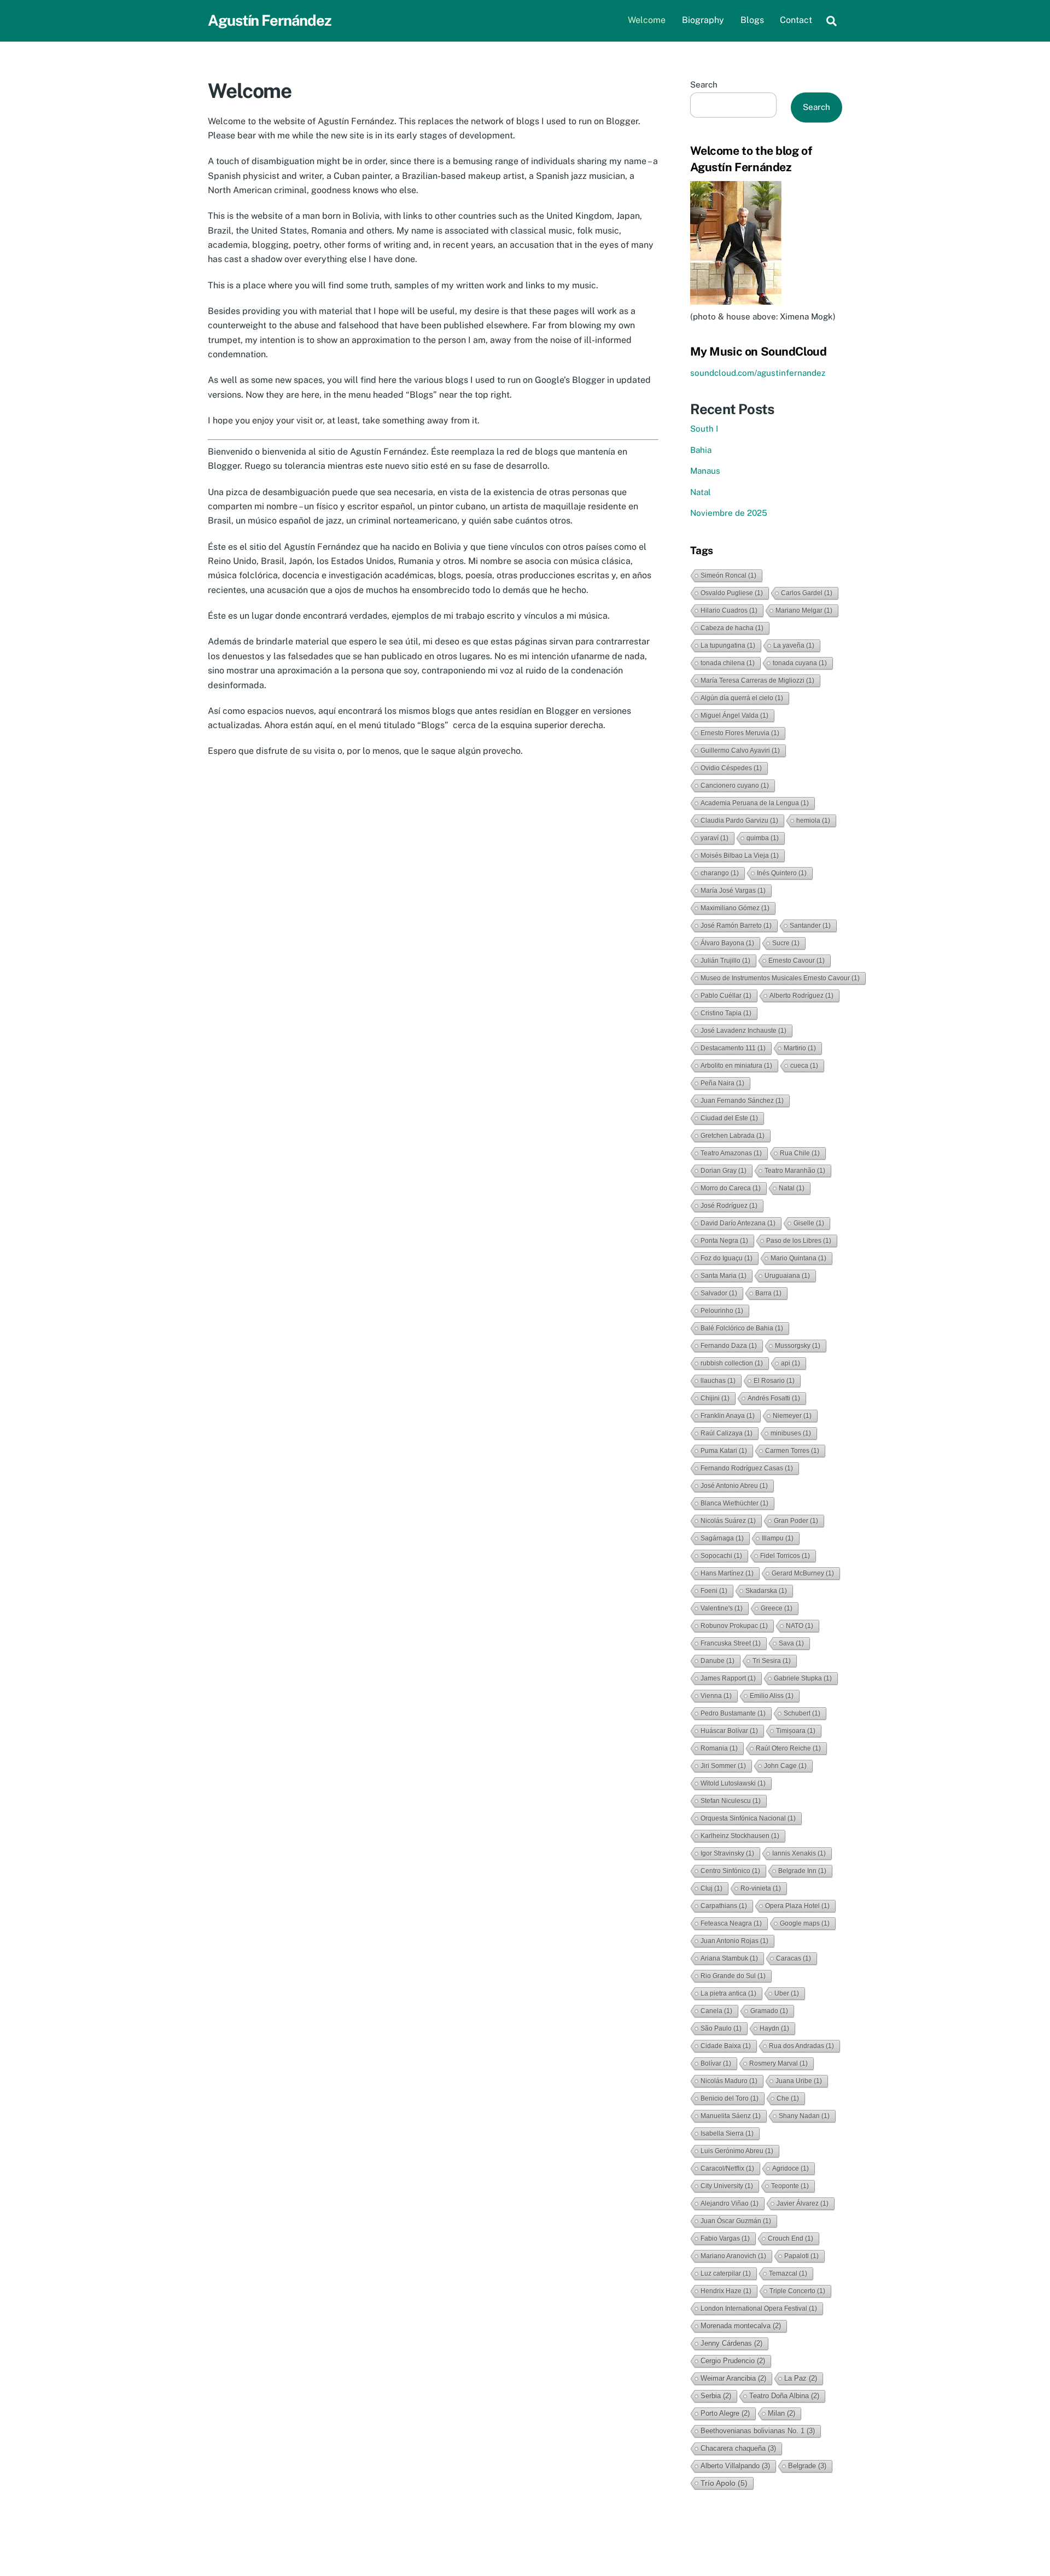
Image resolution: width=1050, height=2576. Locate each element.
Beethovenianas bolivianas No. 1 (758, 2431)
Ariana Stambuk (729, 1958)
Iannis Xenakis (799, 1853)
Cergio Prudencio (733, 2361)
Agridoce (791, 2168)
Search (704, 85)
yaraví (714, 838)
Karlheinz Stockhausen (740, 1836)
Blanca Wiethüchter (734, 1503)
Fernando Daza (729, 1346)
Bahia (701, 450)
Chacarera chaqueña (738, 2448)
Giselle (809, 1223)
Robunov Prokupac (734, 1626)
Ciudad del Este (729, 1118)
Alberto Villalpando (735, 2466)
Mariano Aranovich (733, 2256)
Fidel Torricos (785, 1556)
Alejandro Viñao (730, 2203)
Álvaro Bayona (727, 943)
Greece (777, 1608)
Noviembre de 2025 (729, 513)
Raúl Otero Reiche (788, 1748)
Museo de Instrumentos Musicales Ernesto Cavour (780, 978)
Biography (703, 20)
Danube (717, 1661)
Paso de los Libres (799, 1241)
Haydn (774, 2028)
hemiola (813, 821)
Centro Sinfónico (730, 1871)
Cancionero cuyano (735, 786)
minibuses (791, 1433)
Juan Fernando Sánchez (742, 1101)
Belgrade (807, 2466)
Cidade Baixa (726, 2046)
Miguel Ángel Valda (734, 716)
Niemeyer (792, 1416)
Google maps (805, 1923)
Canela (716, 2011)
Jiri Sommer (723, 1766)
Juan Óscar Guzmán (736, 2221)
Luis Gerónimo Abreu (737, 2151)
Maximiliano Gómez (735, 908)
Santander (810, 926)
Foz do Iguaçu (727, 1258)
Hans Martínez (727, 1573)
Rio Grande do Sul (733, 1976)
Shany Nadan (804, 2116)
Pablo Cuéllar (726, 996)
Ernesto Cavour (797, 961)
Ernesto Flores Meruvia (740, 733)
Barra (768, 1293)
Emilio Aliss (772, 1696)
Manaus (705, 471)
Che (788, 2098)
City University (727, 2186)
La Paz (801, 2378)
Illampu (778, 1538)
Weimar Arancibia (733, 2378)
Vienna (716, 1696)
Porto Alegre (725, 2413)
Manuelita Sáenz (731, 2116)
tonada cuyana (800, 663)
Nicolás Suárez (728, 1521)
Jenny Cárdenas (731, 2343)
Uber (787, 1993)
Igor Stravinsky (727, 1853)
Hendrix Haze (726, 2291)
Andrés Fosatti (774, 1398)
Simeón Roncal (728, 575)
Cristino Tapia (726, 1013)
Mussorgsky (798, 1346)
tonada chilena (728, 663)
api (791, 1363)
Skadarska (766, 1591)
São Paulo (721, 2028)
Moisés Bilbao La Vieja (740, 856)
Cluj (711, 1888)
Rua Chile (800, 1153)
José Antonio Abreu (734, 1486)
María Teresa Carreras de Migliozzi (757, 681)
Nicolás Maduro (729, 2081)
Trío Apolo (724, 2483)
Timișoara (796, 1731)
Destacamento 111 (733, 1048)
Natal (701, 492)
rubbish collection (732, 1363)
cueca (804, 1066)
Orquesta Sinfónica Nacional (748, 1818)
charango (720, 873)
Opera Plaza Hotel (797, 1906)
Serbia (716, 2396)
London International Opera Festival (759, 2308)
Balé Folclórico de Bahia (742, 1328)
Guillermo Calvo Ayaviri (740, 751)
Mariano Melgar (804, 610)
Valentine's (722, 1608)
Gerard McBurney (803, 1573)
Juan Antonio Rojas (734, 1941)
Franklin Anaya (728, 1416)
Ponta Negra (724, 1241)
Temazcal (788, 2273)
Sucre (786, 943)
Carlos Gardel (807, 593)
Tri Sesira (772, 1661)
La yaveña (794, 646)
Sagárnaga (722, 1538)
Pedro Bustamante (733, 1713)
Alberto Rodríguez (801, 996)
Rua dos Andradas (801, 2046)
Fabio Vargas (725, 2238)
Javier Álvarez (803, 2203)
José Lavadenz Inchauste (743, 1031)
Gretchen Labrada (733, 1136)
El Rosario (774, 1381)
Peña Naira (722, 1083)
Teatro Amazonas (731, 1153)
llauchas (718, 1381)
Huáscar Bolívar (729, 1731)
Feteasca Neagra (731, 1923)
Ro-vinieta (761, 1888)
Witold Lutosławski (733, 1783)
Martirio (800, 1048)
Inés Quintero (782, 873)
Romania (719, 1748)
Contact (796, 20)
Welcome (647, 20)
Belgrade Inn (802, 1871)
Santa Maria (724, 1276)
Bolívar (716, 2063)
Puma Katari (724, 1451)
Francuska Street (731, 1643)
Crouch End (791, 2238)
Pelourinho (722, 1311)
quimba (763, 838)
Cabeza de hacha (732, 628)
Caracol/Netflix (727, 2168)
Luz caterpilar (726, 2273)
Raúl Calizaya (727, 1433)
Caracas (794, 1958)
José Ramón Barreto (736, 926)
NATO (800, 1626)
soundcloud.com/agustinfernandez (758, 373)
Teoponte (790, 2186)
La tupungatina (728, 646)
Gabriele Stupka (803, 1678)
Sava (791, 1643)
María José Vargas (733, 891)
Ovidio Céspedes (731, 768)
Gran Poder (796, 1521)
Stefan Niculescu (731, 1801)
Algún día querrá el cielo (742, 698)
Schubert (802, 1713)
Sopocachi (721, 1556)
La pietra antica (728, 1993)
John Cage (785, 1766)
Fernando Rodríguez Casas (747, 1468)
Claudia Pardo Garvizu (739, 821)
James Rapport (728, 1678)
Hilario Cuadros (729, 610)
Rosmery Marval (778, 2063)
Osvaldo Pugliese (732, 593)
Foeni (714, 1591)
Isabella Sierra (727, 2133)
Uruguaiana (787, 1276)
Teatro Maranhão (795, 1171)
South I (704, 429)
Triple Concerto (797, 2291)
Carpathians (724, 1906)
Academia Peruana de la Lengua (755, 803)
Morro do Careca (731, 1188)
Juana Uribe (799, 2081)
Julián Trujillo (725, 961)
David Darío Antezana (738, 1223)
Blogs (752, 20)
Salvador (719, 1293)
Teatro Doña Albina (784, 2396)
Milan (781, 2413)
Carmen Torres (792, 1451)
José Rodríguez (729, 1206)
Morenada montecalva (741, 2326)
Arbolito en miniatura (736, 1066)
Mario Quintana (798, 1258)
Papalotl (801, 2256)
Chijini (715, 1398)
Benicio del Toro (730, 2098)
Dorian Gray (724, 1171)
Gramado (769, 2011)
